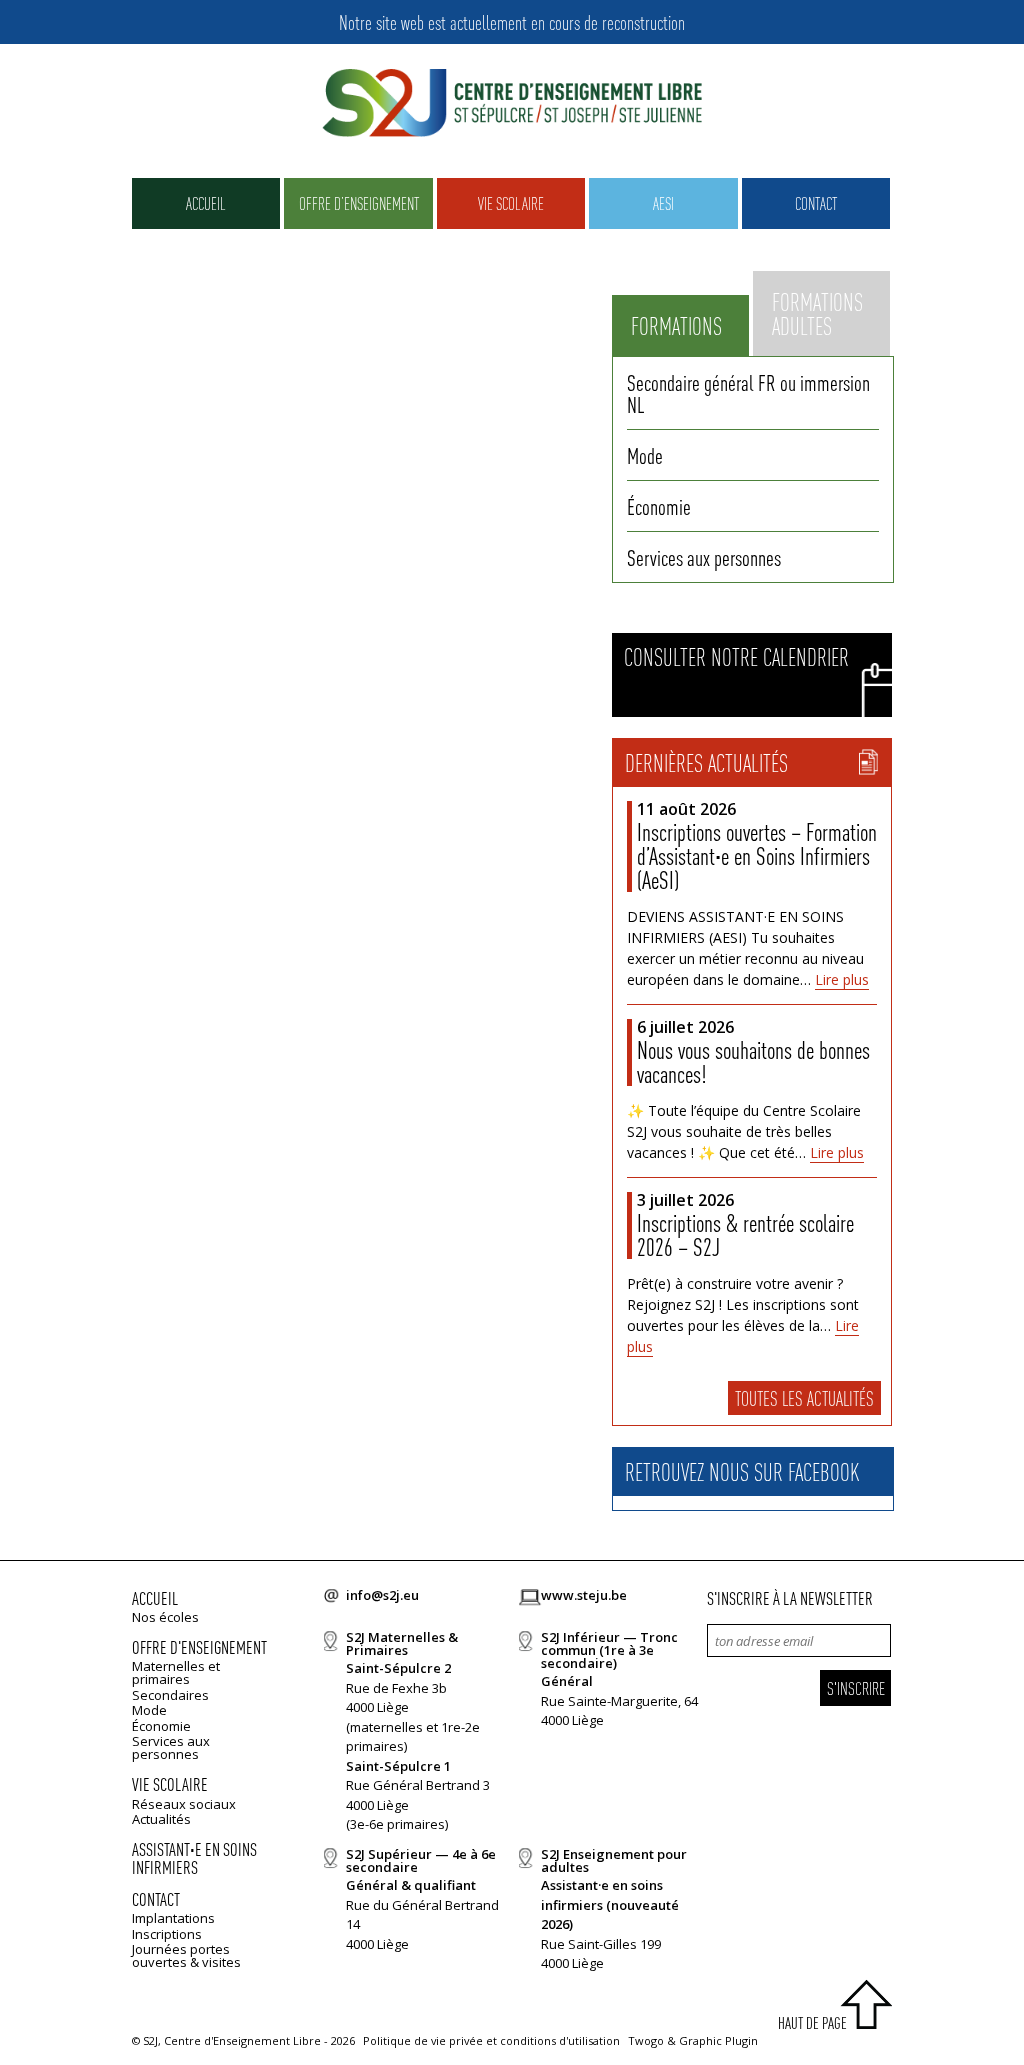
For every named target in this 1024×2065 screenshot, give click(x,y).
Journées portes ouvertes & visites (186, 1955)
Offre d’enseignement (359, 203)
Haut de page (812, 2022)
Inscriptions (167, 1934)
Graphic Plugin (718, 2040)
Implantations (173, 1918)
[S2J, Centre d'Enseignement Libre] (512, 104)
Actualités (161, 1819)
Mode (645, 455)
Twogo (646, 2040)
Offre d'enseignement (199, 1646)
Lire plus (842, 979)
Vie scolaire (511, 203)
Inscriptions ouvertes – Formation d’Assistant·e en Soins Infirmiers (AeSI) (757, 855)
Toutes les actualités (804, 1398)
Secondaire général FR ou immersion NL (748, 393)
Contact (816, 203)
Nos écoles (165, 1617)
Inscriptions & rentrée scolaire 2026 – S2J (745, 1234)
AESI (663, 203)
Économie (659, 506)
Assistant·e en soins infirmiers (194, 1857)
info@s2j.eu (382, 1595)
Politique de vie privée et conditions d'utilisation (491, 2040)
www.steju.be (584, 1595)
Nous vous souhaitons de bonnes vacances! (753, 1061)
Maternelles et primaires (176, 1672)
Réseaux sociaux (184, 1804)
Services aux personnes (704, 557)
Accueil (206, 203)
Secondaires (170, 1695)
